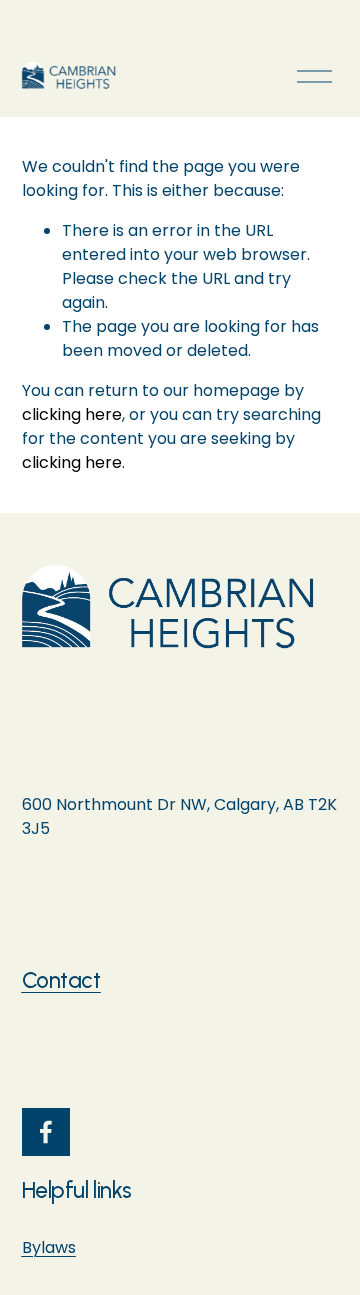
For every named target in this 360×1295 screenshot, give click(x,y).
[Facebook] (46, 1132)
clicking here (72, 414)
